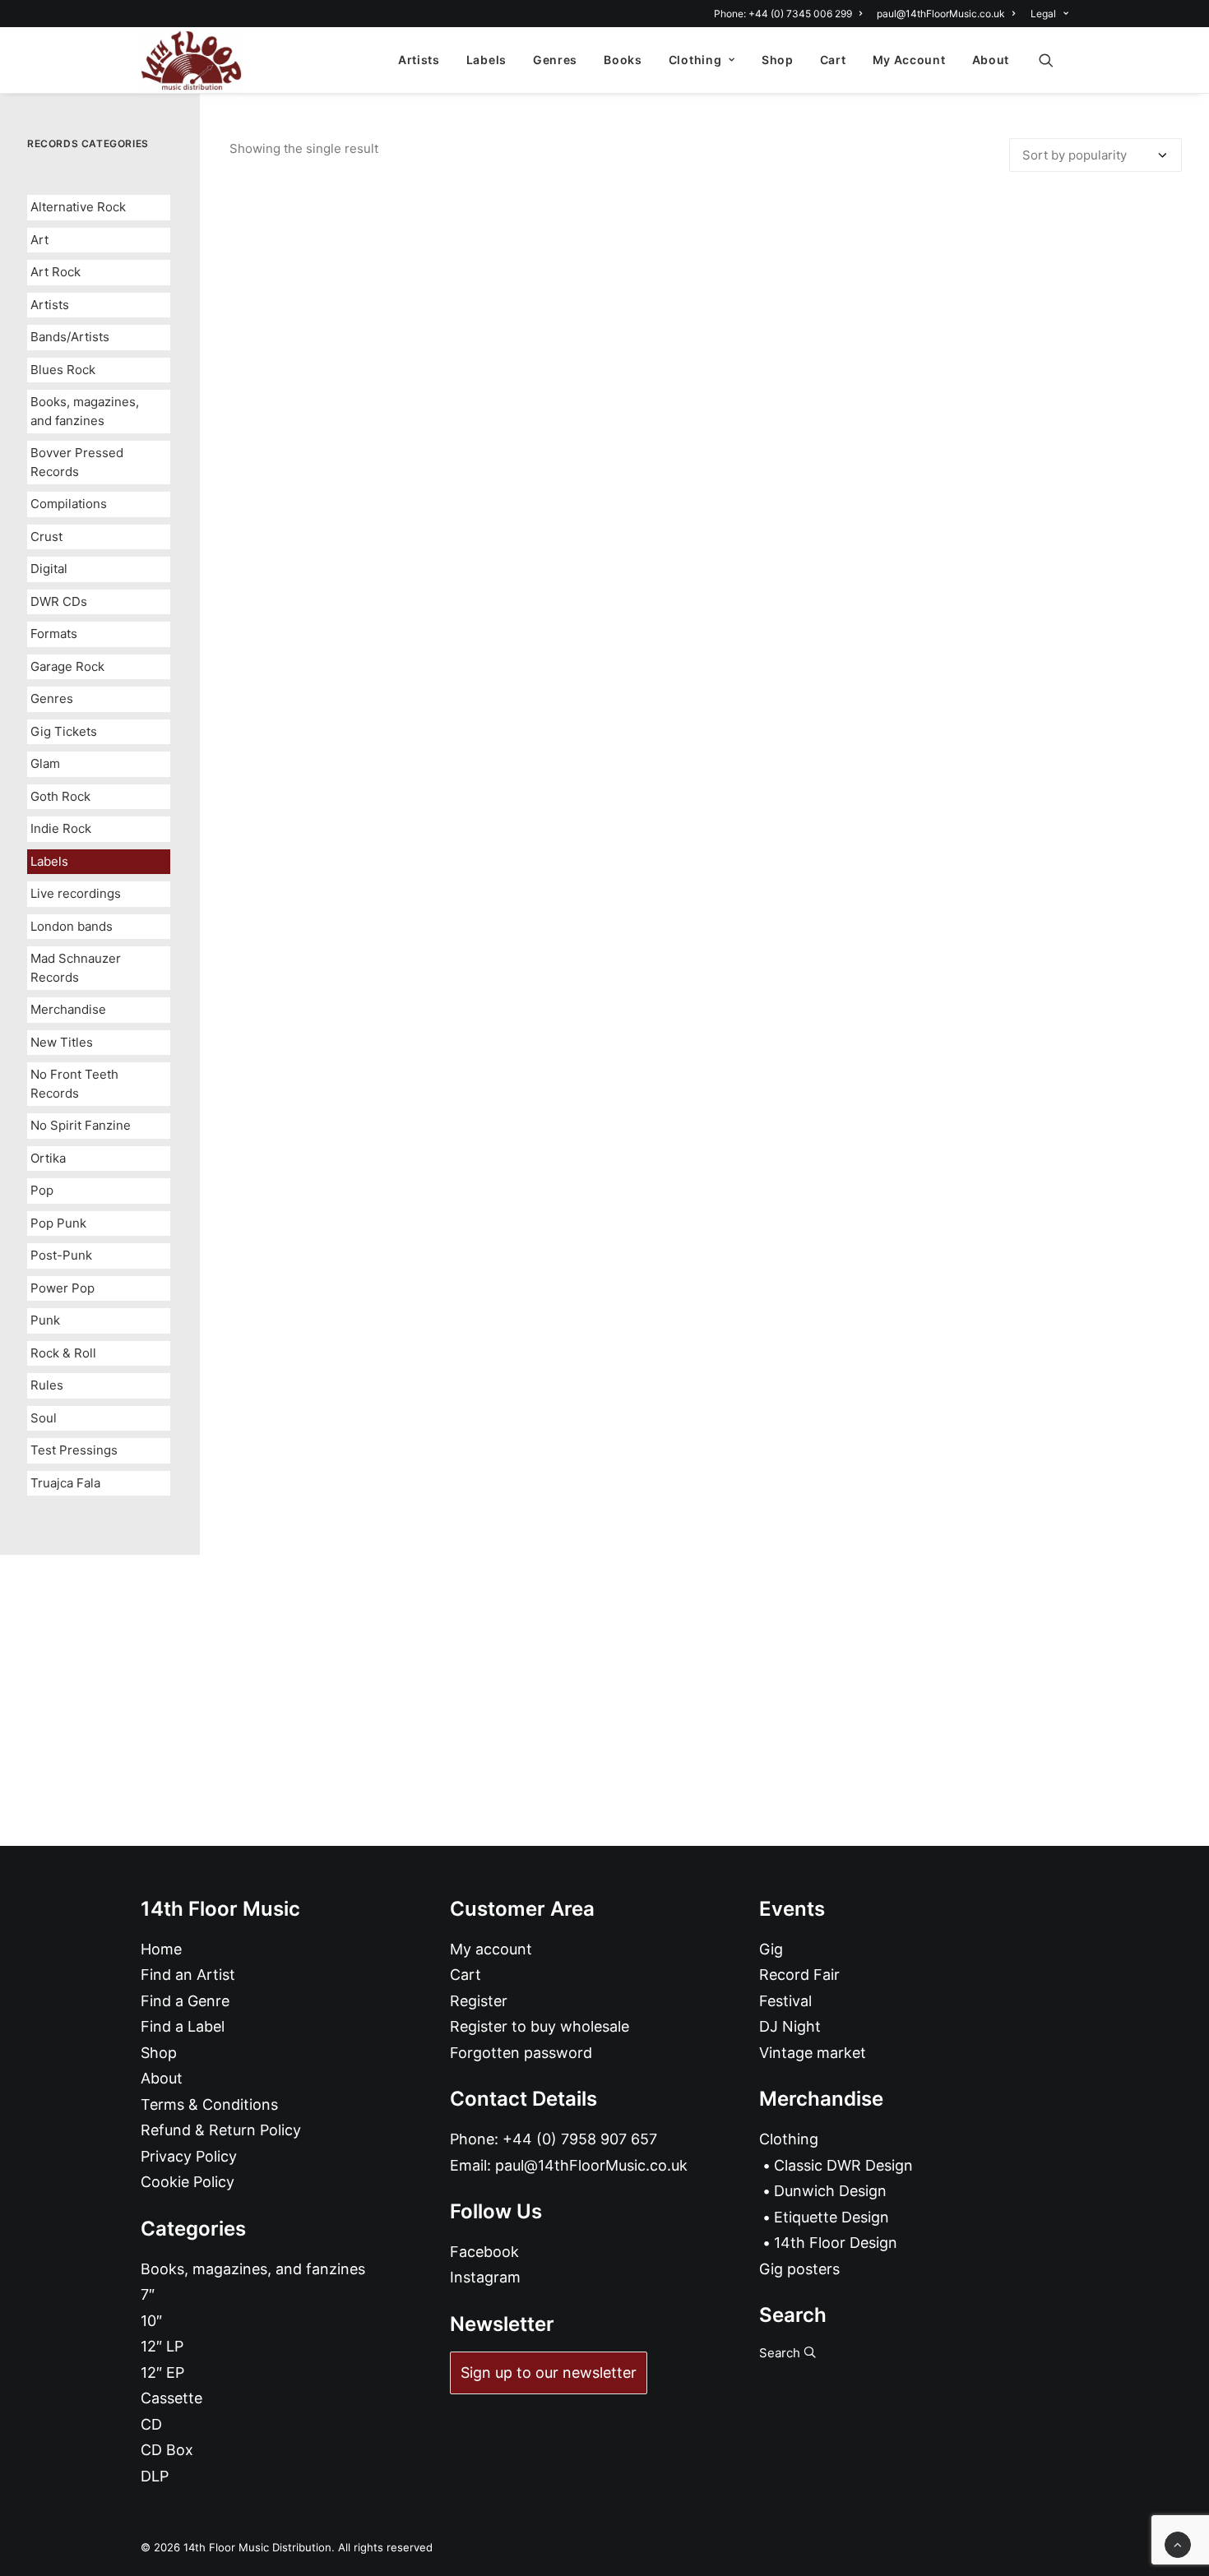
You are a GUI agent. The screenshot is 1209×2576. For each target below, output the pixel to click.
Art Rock (56, 272)
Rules (47, 1385)
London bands (72, 926)
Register (479, 2001)
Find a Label (183, 2026)
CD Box (167, 2450)
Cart (833, 60)
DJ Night (790, 2026)
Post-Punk (61, 1255)
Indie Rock (61, 828)
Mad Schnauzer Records (76, 968)
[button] (1054, 60)
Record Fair (799, 1975)
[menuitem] (791, 14)
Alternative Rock (78, 207)
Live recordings (76, 893)
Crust (46, 536)
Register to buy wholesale (540, 2026)
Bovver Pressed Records (77, 462)
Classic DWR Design (843, 2165)
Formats (54, 634)
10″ (151, 2321)
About (991, 60)
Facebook (484, 2252)
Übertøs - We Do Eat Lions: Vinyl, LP (706, 1207)
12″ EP (162, 2373)
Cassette (171, 2398)
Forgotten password (521, 2053)
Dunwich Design (830, 2191)
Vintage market (813, 2053)
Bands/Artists (70, 337)
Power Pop (63, 1288)
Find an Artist (188, 1975)
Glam (45, 763)
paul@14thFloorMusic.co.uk (941, 14)
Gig (771, 1949)
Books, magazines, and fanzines (85, 411)
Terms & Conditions (209, 2104)
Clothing (695, 60)
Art (39, 240)
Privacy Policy (189, 2156)
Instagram (485, 2277)
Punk (45, 1320)
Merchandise (68, 1009)
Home (161, 1949)
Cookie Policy (188, 2182)
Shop (778, 60)
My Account (909, 60)
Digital (49, 569)
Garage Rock (67, 666)
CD (151, 2424)
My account (491, 1949)
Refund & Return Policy (221, 2130)
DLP (155, 2476)
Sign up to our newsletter (549, 2373)
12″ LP (162, 2346)
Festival (785, 2001)
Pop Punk (58, 1223)
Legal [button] (1043, 14)
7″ (148, 2294)
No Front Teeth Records (74, 1084)
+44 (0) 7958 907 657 (580, 2139)
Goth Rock (60, 796)
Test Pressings (74, 1450)
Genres (555, 60)
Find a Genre (185, 2001)
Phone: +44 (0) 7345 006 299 (783, 14)
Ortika (48, 1158)
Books (623, 60)
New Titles (62, 1042)
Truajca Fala (65, 1483)
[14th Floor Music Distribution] (191, 60)
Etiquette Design (831, 2217)
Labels (486, 60)
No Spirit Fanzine (81, 1125)
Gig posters (799, 2269)
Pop (42, 1190)
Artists (419, 60)
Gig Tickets (64, 731)
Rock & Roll (63, 1353)
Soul (44, 1418)
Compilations (69, 504)
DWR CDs (59, 601)
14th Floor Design (836, 2243)
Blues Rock (63, 370)
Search (781, 2353)
